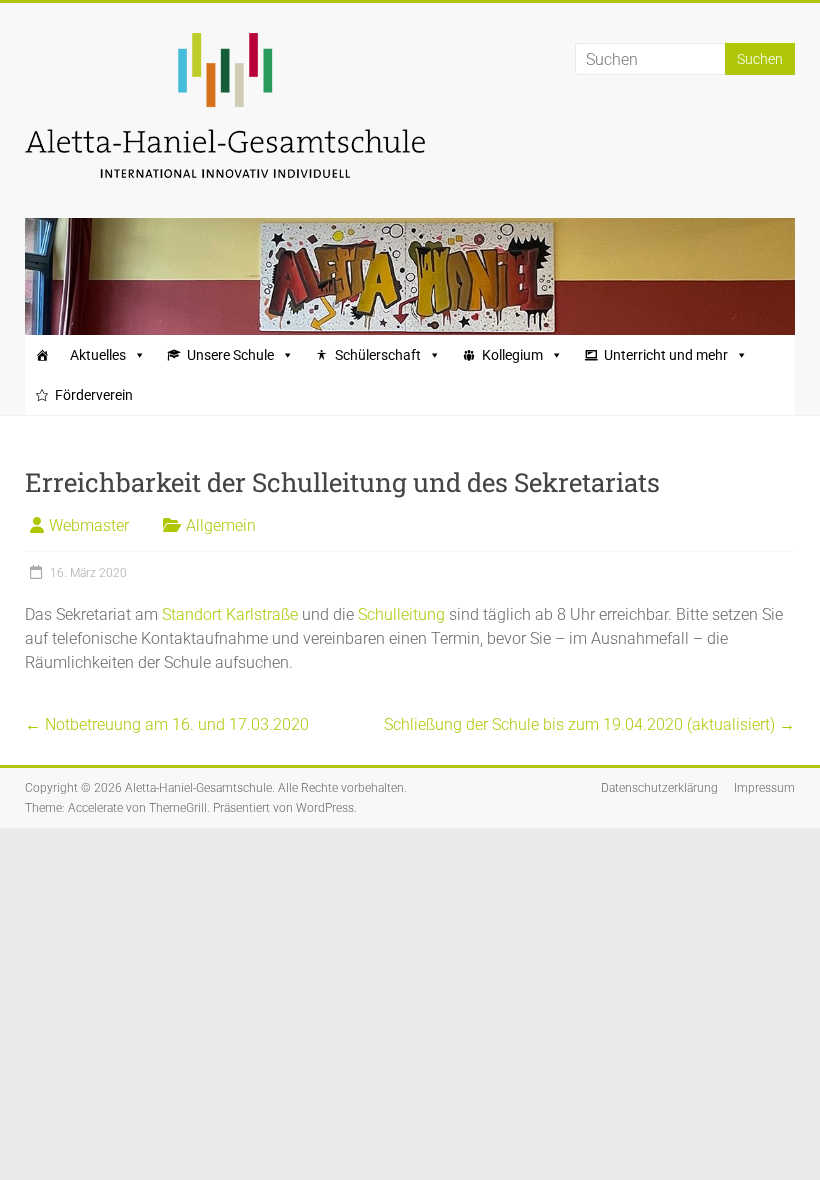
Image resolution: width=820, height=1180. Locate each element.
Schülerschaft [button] (378, 355)
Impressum (764, 788)
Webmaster (89, 525)
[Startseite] (42, 355)
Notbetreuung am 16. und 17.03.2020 (167, 724)
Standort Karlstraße (230, 614)
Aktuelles (98, 355)
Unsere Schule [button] (230, 355)
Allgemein (221, 525)
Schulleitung (403, 614)
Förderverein (94, 395)
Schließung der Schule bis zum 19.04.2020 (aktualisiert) (589, 724)
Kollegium (512, 355)
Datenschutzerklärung (659, 788)
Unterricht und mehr (666, 355)
